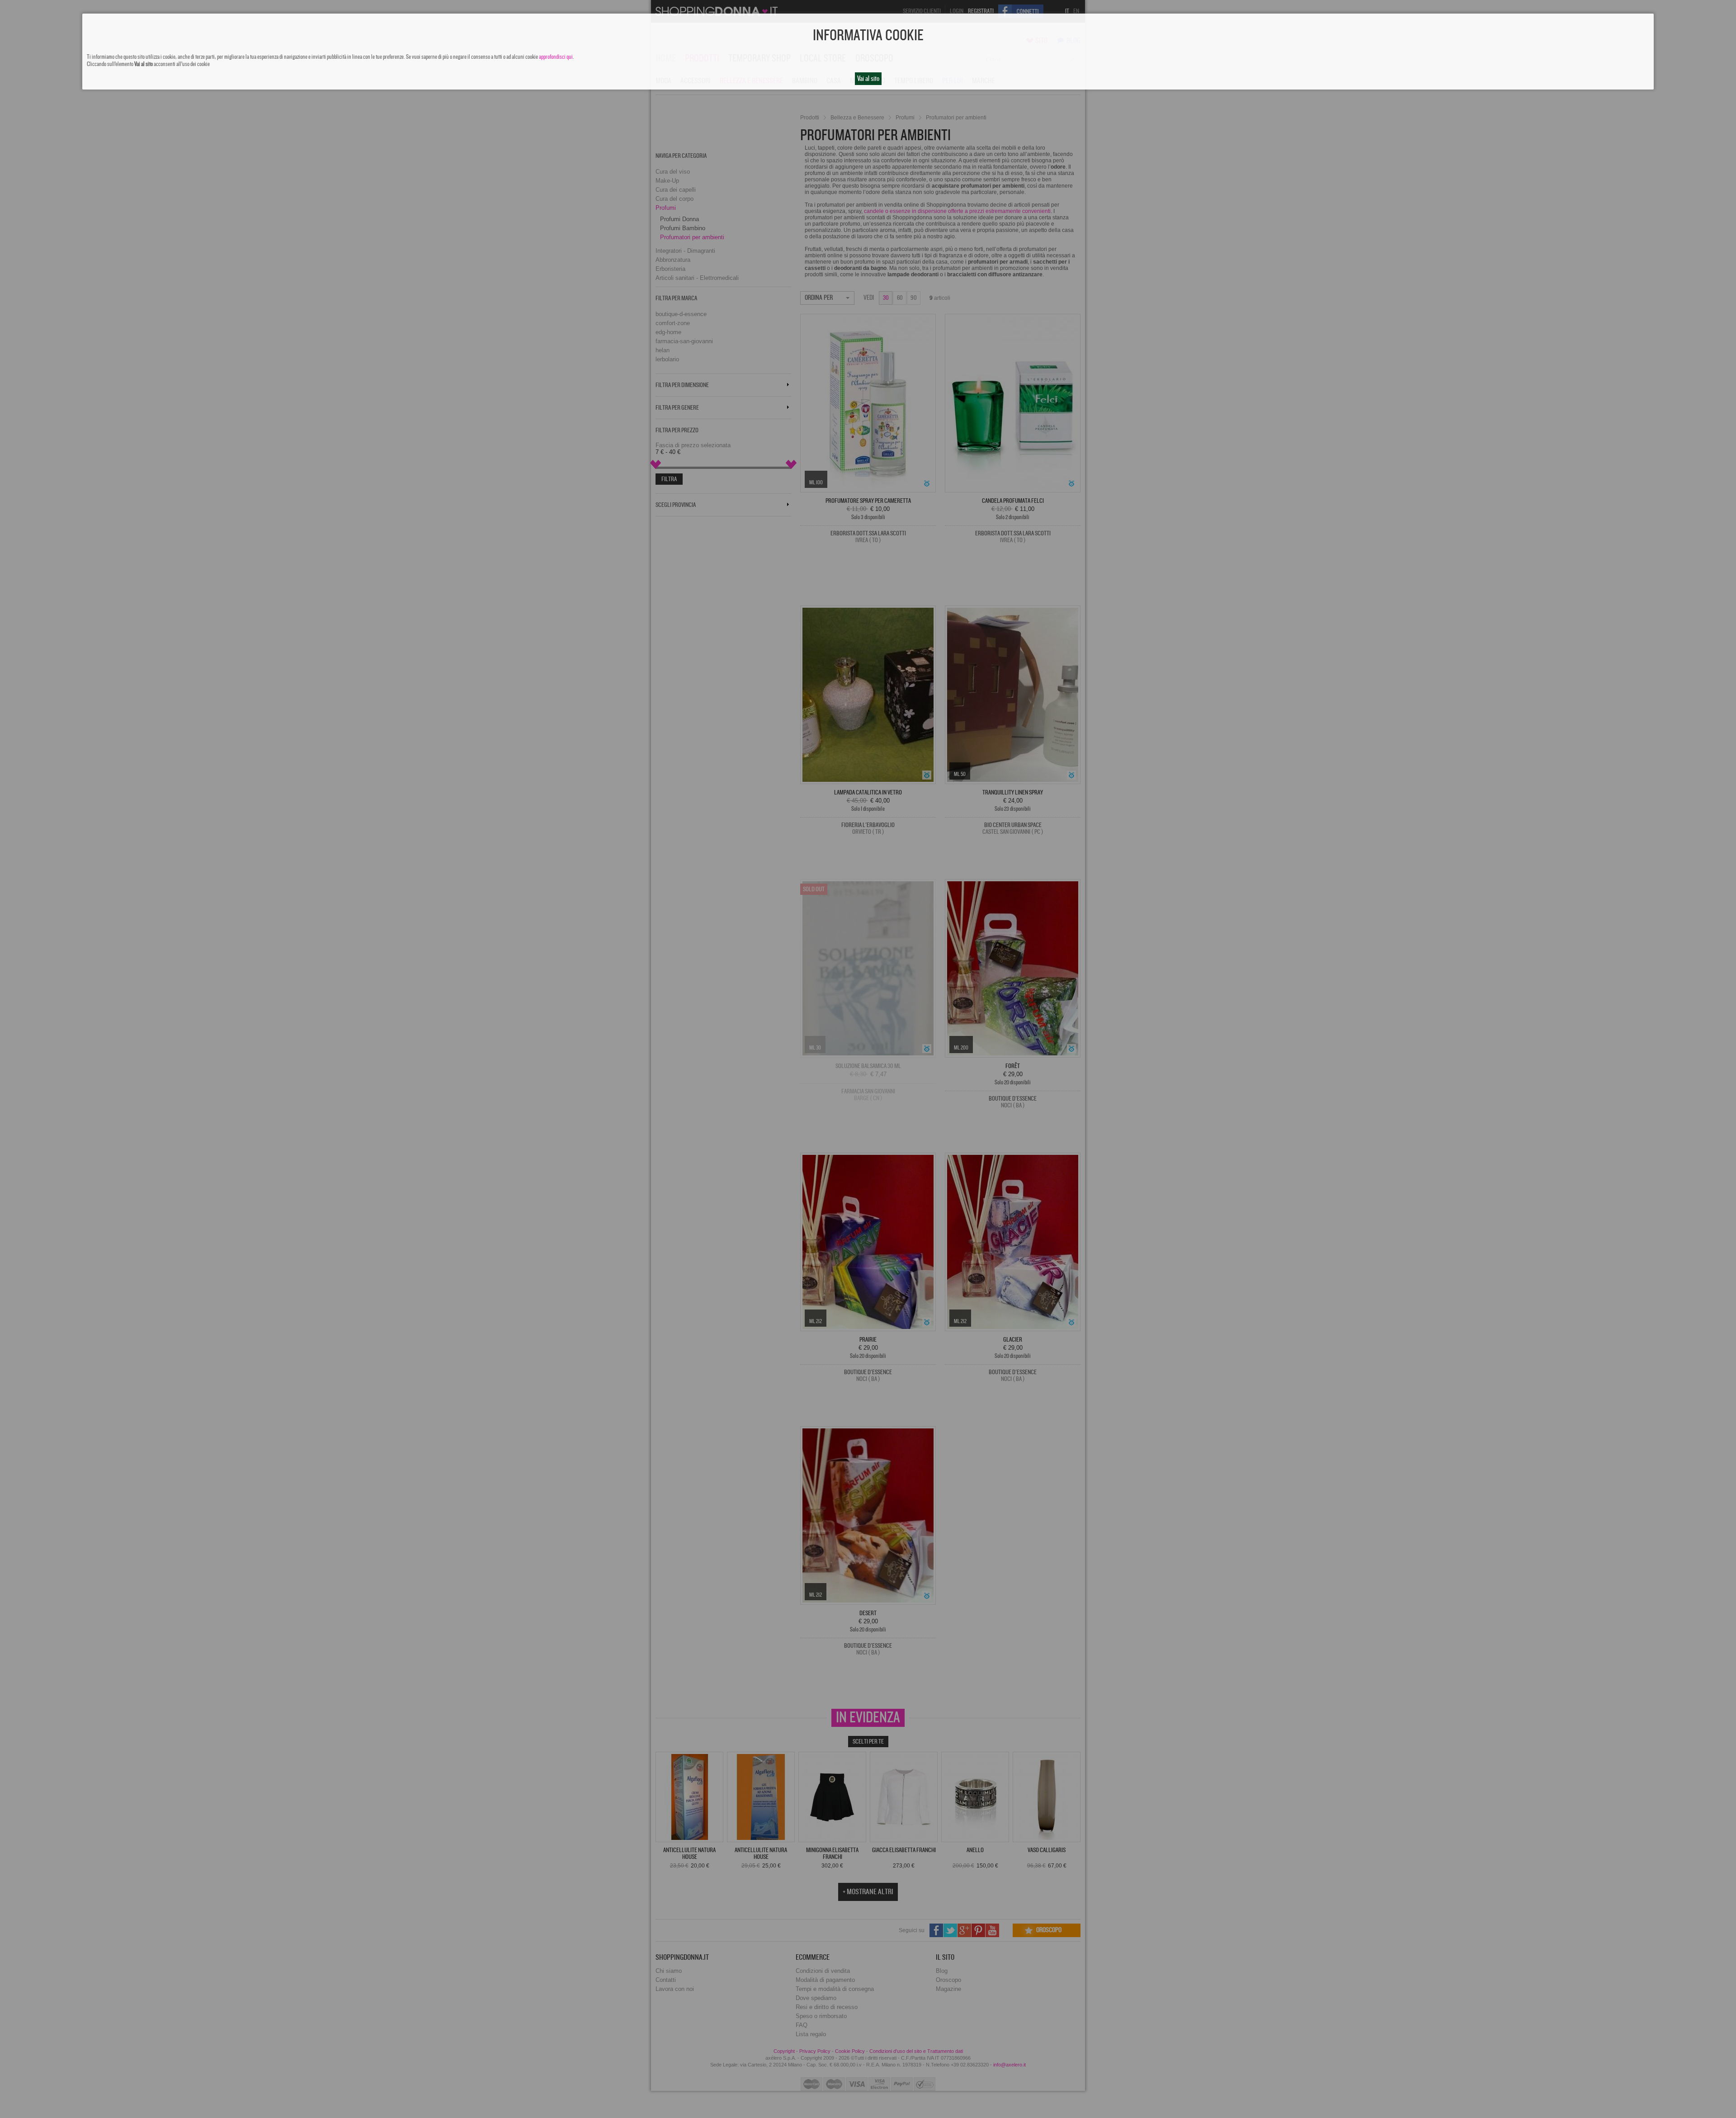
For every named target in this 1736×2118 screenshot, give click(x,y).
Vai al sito (868, 79)
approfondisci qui (556, 57)
